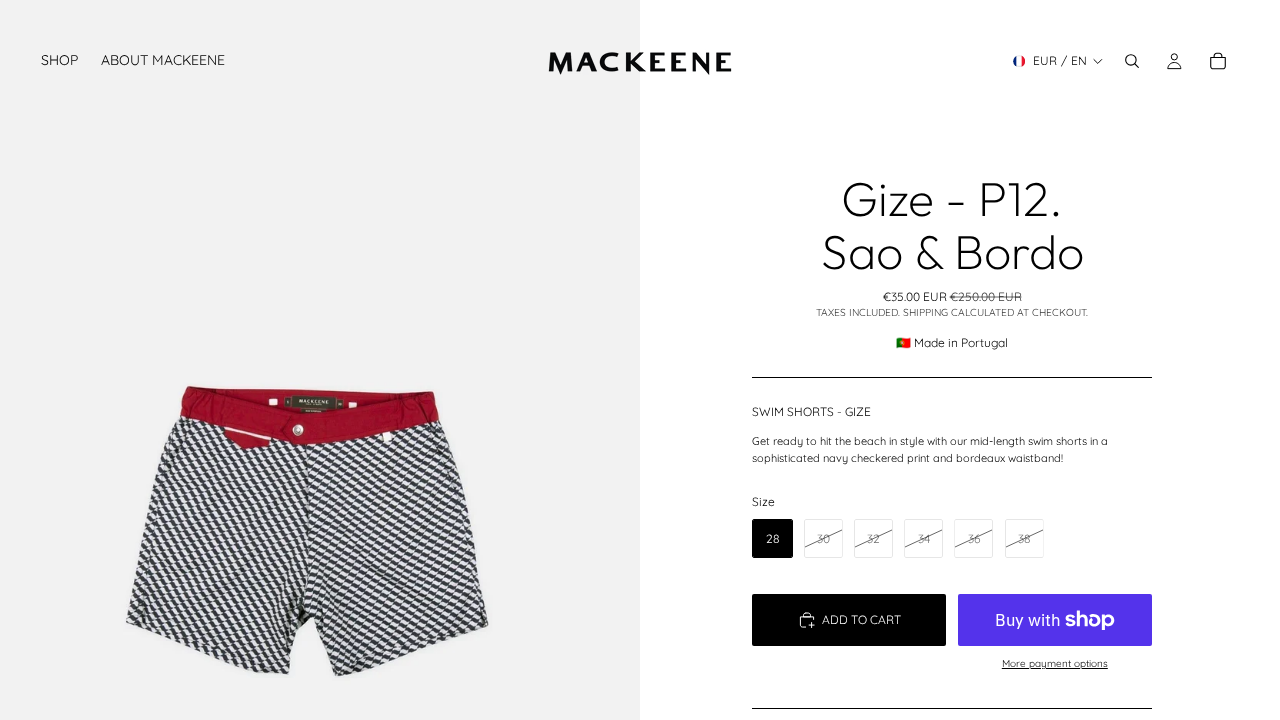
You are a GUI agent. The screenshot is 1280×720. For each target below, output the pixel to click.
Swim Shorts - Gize (811, 411)
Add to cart (861, 619)
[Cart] (1218, 61)
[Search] (1132, 61)
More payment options (1055, 663)
